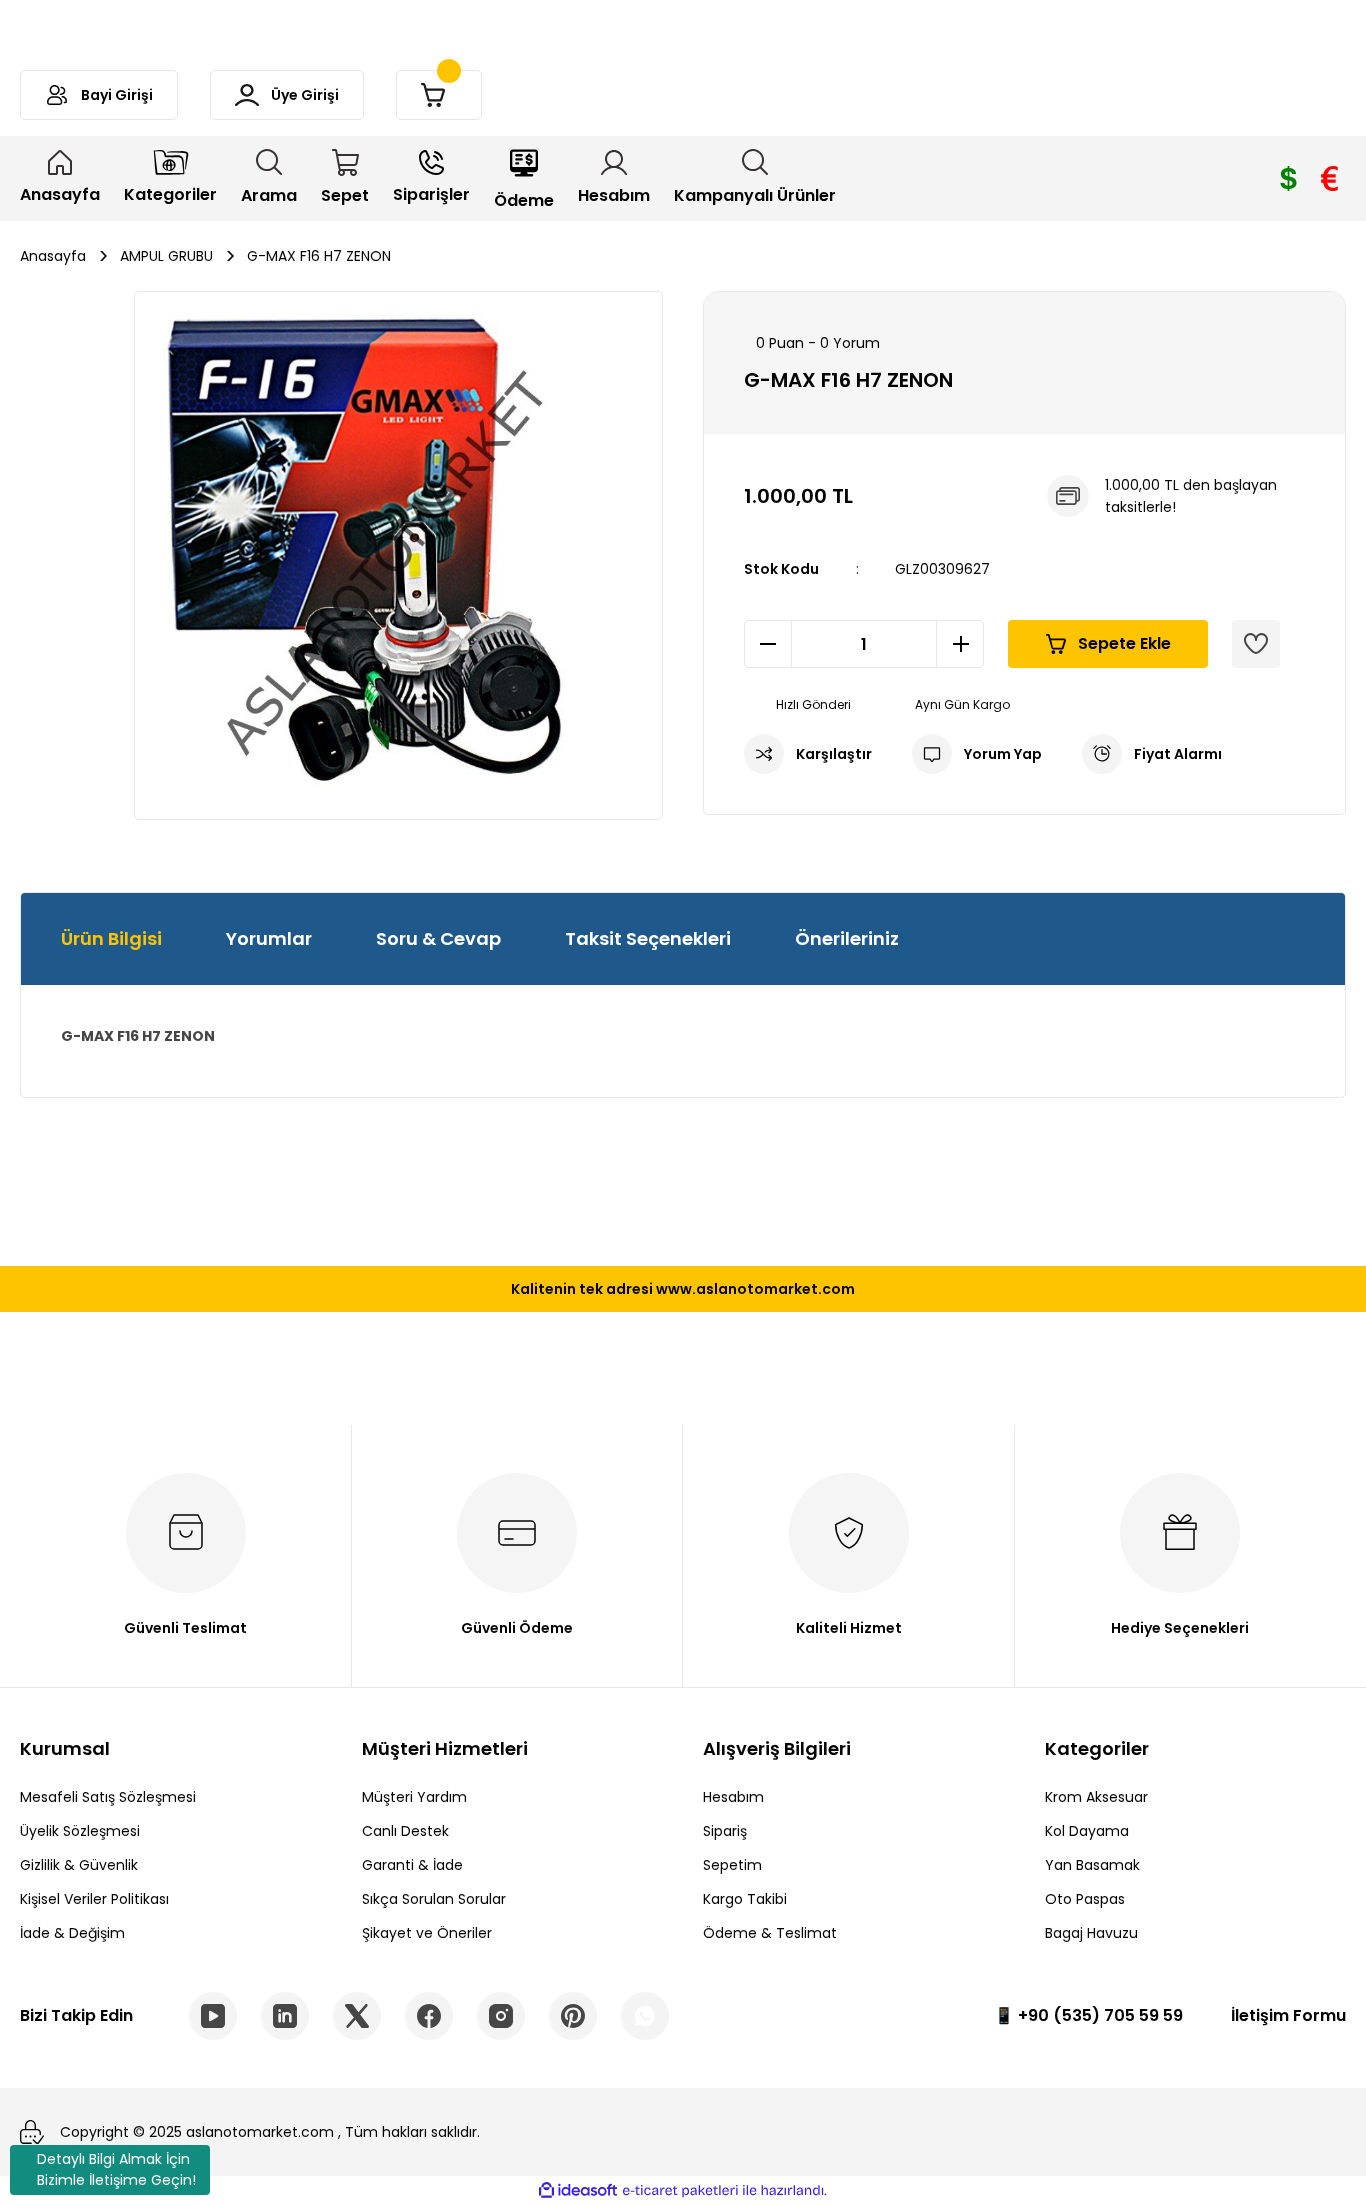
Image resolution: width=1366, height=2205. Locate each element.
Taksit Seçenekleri (648, 938)
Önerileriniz (847, 938)
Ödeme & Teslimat (770, 1933)
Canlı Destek (405, 1831)
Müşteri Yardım (414, 1797)
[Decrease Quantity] (768, 644)
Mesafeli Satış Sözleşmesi (108, 1797)
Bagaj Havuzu (1091, 1933)
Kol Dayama (1087, 1831)
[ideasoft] (578, 2191)
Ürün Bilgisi (111, 938)
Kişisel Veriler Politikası (94, 1899)
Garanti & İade (412, 1865)
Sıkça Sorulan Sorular (434, 1899)
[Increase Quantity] (960, 644)
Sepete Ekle (1124, 643)
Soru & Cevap (438, 938)
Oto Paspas (1085, 1899)
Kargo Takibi (745, 1899)
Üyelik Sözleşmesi (80, 1831)
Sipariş (725, 1831)
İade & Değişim (72, 1933)
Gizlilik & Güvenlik (79, 1865)
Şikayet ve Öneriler (427, 1933)
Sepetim (732, 1865)
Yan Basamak (1092, 1865)
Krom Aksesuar (1096, 1797)
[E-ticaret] (680, 2191)
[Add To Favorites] (1256, 644)
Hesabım (733, 1797)
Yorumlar (269, 938)
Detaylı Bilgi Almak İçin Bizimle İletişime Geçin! (116, 2169)
